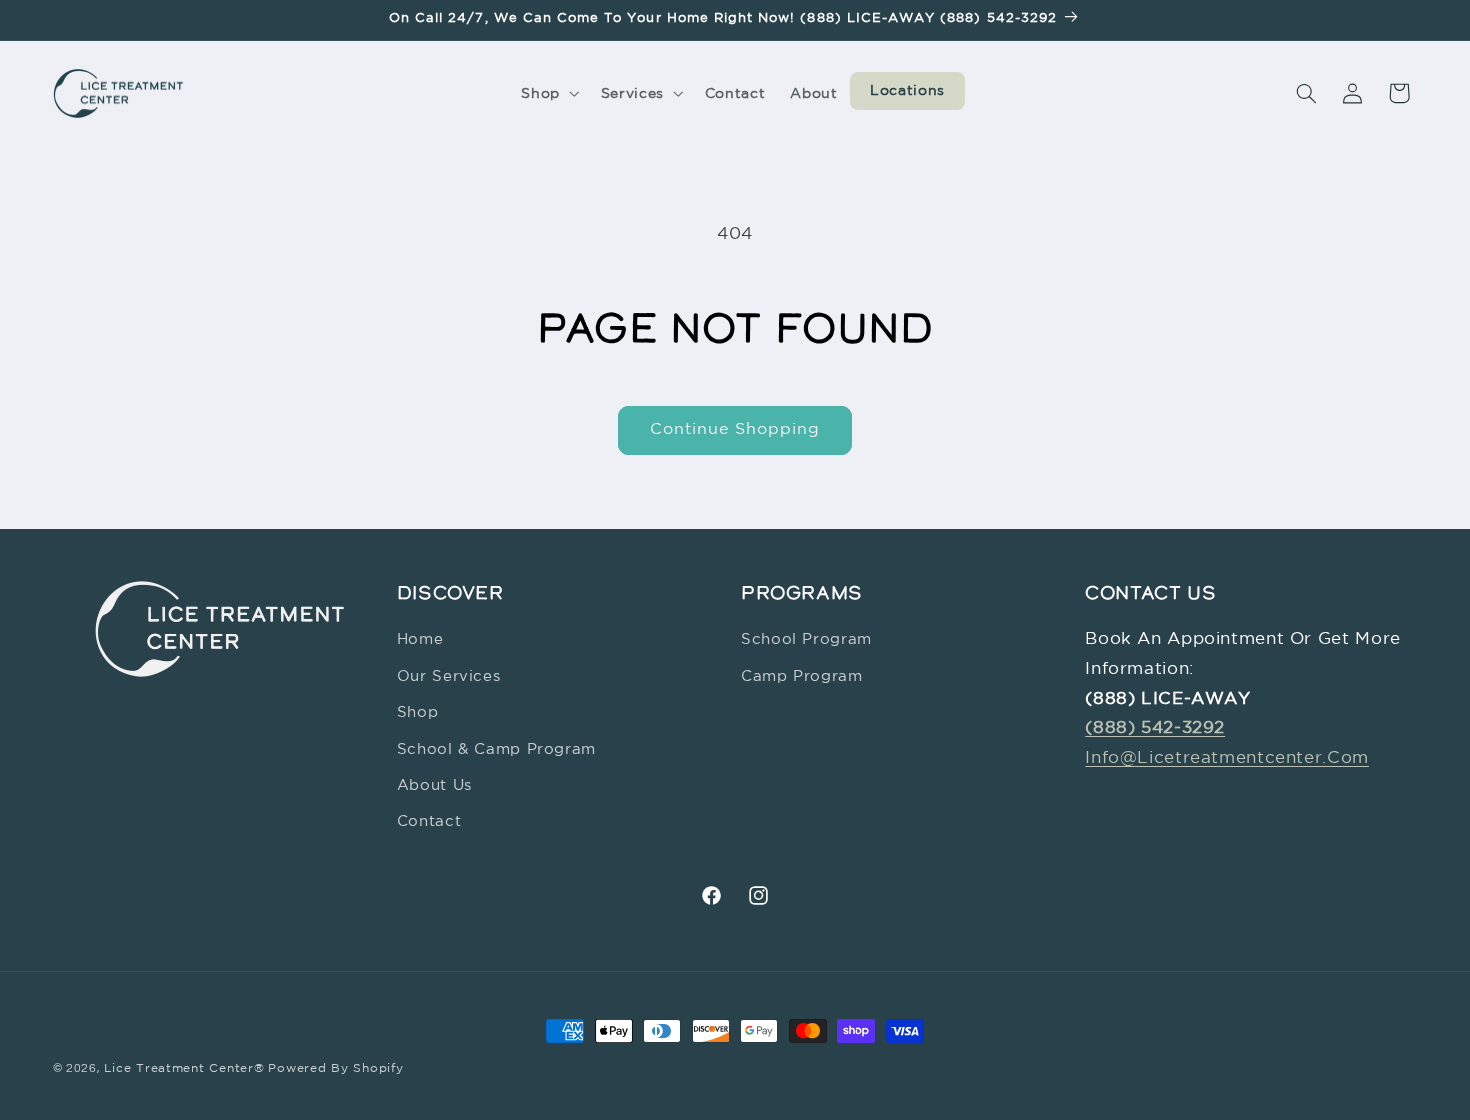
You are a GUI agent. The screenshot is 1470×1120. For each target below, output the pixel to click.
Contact (429, 822)
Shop (418, 713)
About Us (434, 785)
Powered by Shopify (335, 1069)
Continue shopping (735, 430)
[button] (548, 93)
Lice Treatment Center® (184, 1069)
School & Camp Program (496, 749)
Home (420, 640)
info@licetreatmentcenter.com (1227, 758)
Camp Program (802, 676)
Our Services (449, 676)
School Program (806, 640)
